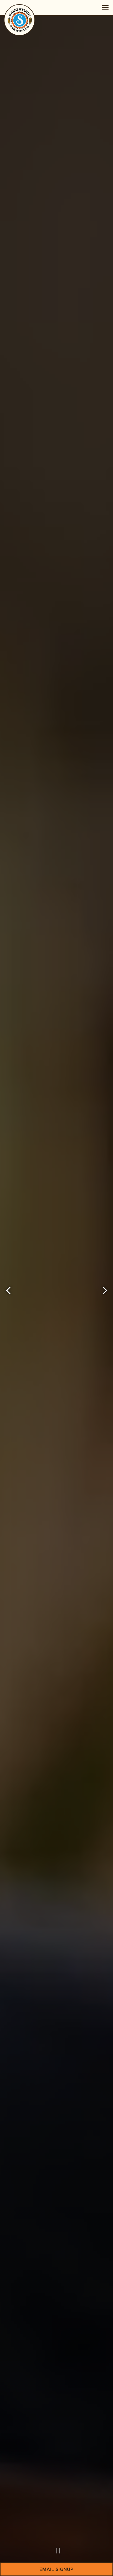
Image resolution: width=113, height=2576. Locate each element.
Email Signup (56, 2569)
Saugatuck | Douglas (57, 1309)
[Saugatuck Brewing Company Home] (20, 20)
